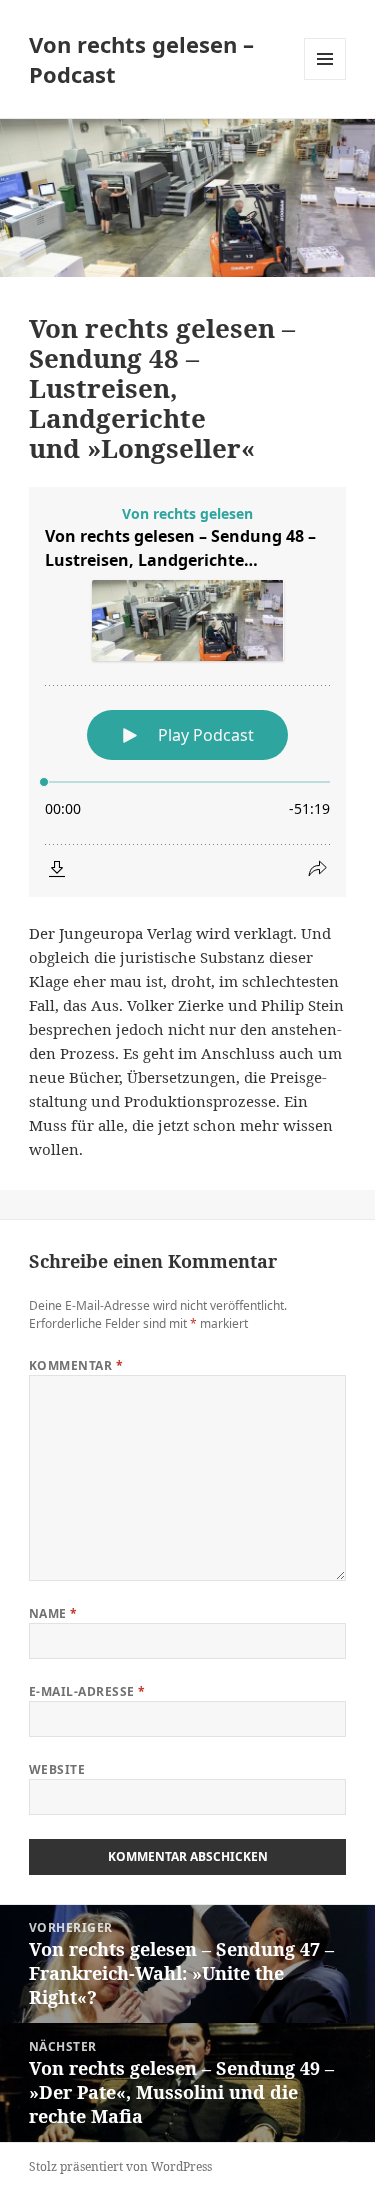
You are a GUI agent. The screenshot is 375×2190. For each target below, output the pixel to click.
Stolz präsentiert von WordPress (120, 2166)
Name (53, 1613)
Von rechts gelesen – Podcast (141, 59)
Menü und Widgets (325, 79)
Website (57, 1769)
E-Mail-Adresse (87, 1691)
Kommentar (76, 1365)
